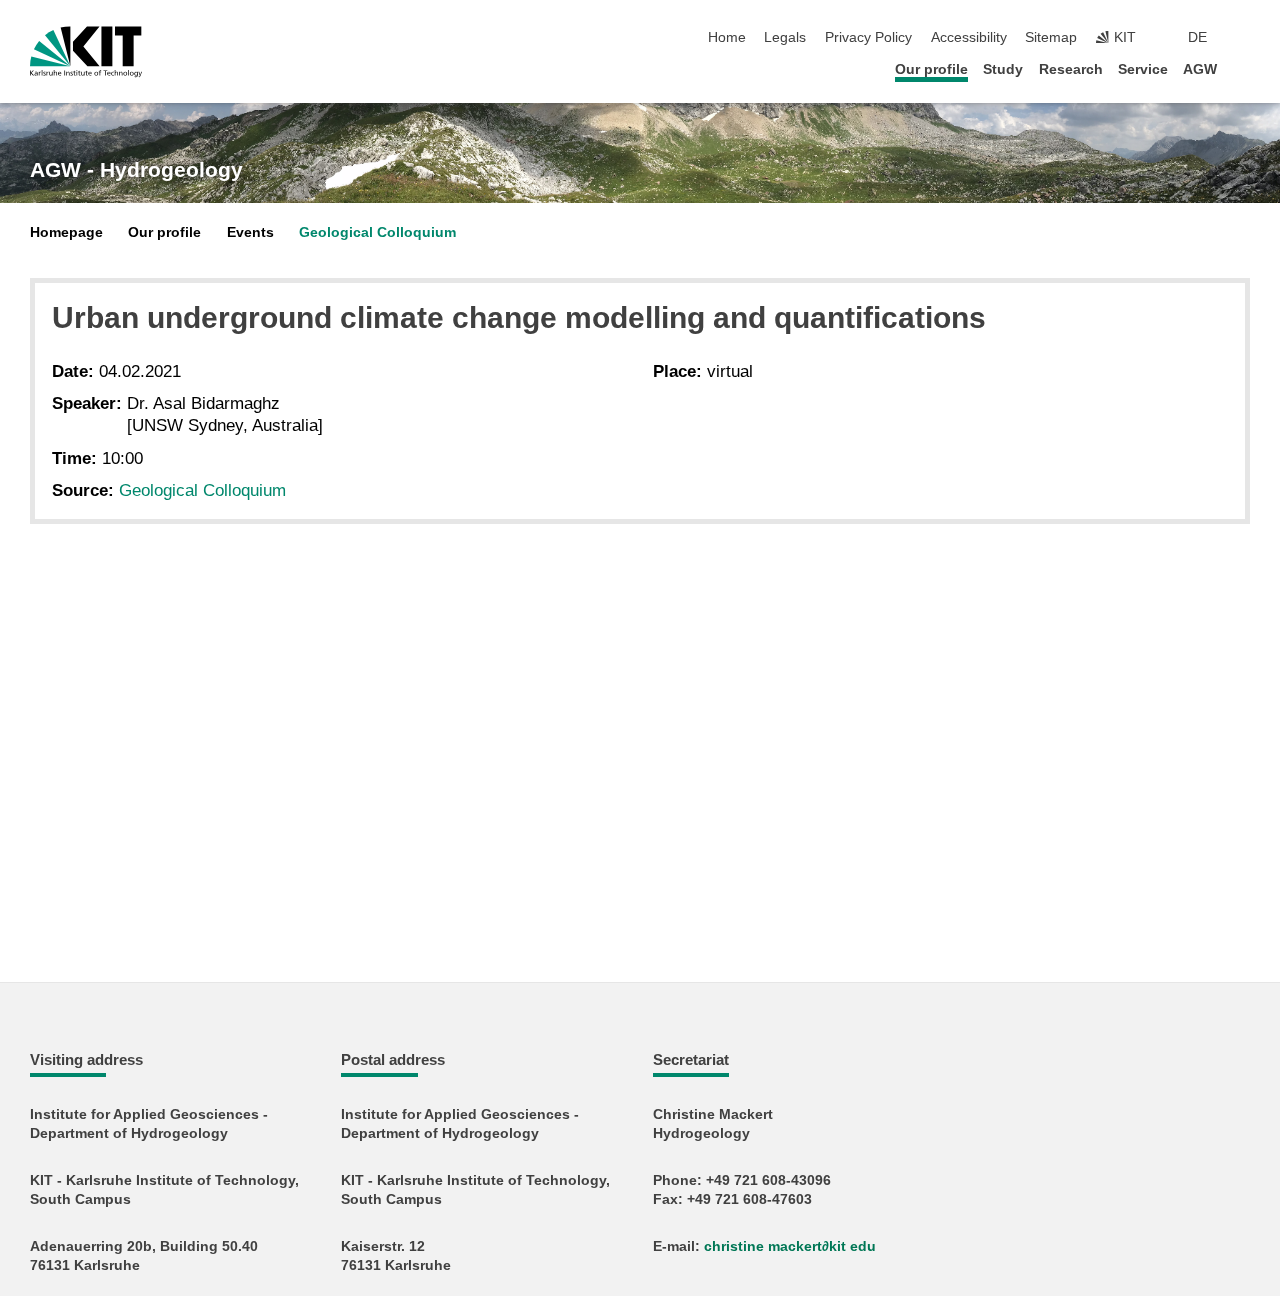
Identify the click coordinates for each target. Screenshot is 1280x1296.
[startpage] (1244, 68)
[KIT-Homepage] (86, 52)
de (1197, 37)
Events (250, 232)
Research (1071, 69)
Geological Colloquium (377, 232)
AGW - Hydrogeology (136, 170)
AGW (1200, 69)
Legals (785, 37)
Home (727, 37)
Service (1143, 69)
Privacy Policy (868, 37)
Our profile (931, 69)
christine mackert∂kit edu (790, 1246)
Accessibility (969, 37)
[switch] (1244, 38)
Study (1003, 69)
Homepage (66, 232)
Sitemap (1051, 37)
